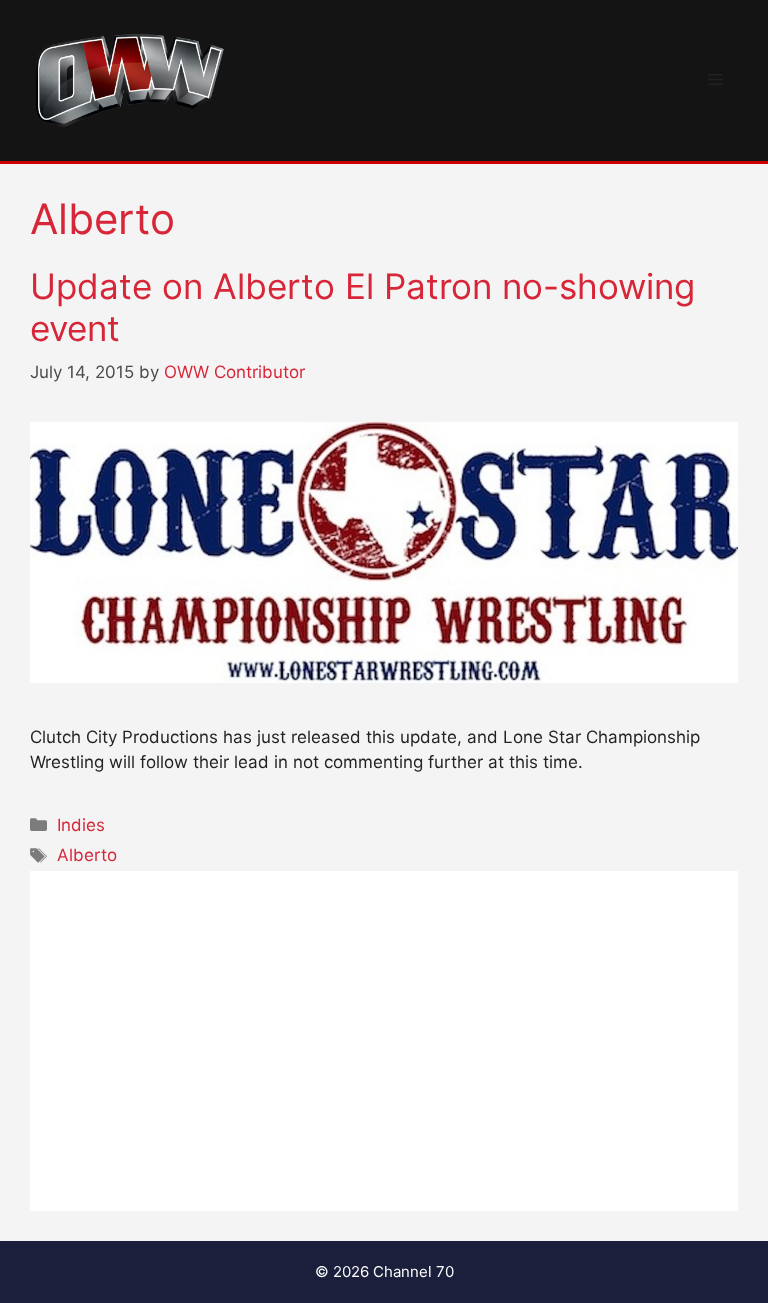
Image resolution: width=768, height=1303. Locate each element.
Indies (81, 825)
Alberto (87, 855)
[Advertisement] (384, 1041)
